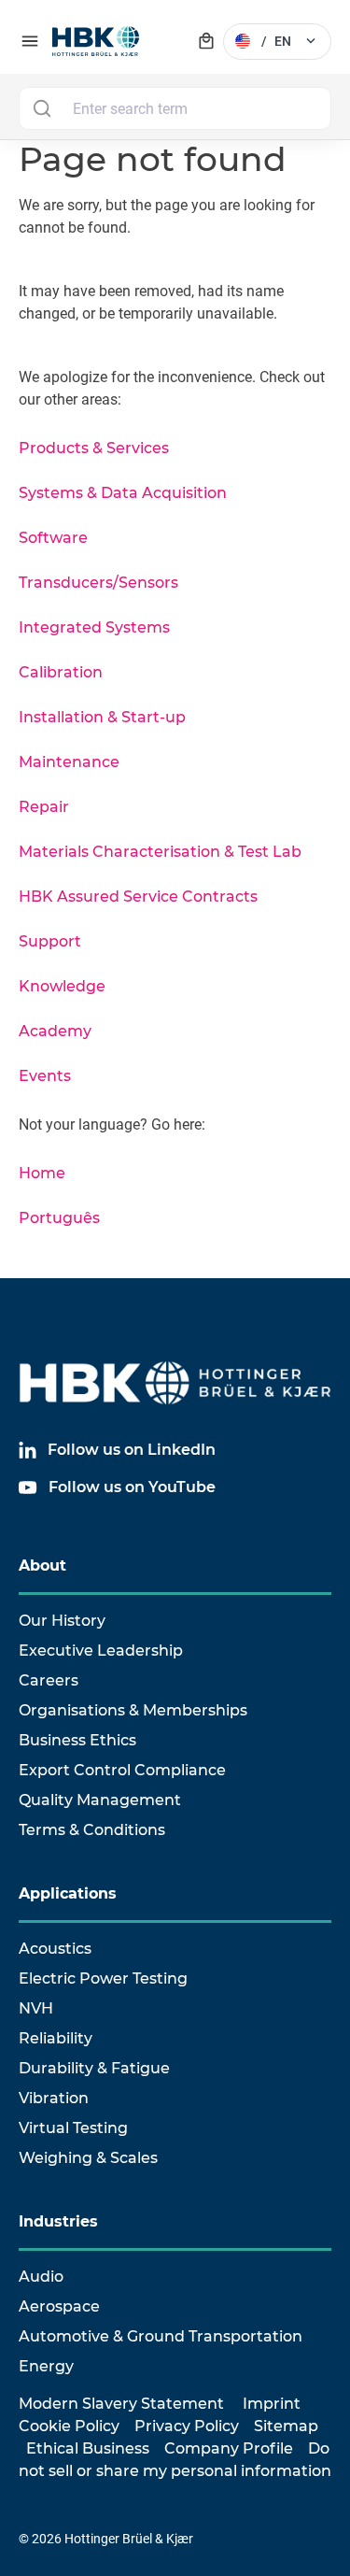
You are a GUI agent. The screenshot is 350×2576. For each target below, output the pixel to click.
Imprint (272, 2404)
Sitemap (286, 2426)
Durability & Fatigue (94, 2068)
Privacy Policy (187, 2426)
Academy (55, 1031)
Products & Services (94, 448)
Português (59, 1218)
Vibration (54, 2098)
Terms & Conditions (92, 1830)
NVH (36, 2008)
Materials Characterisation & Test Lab (160, 852)
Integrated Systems (94, 627)
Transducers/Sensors (98, 583)
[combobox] (175, 108)
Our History (62, 1621)
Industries (58, 2221)
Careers (49, 1680)
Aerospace (59, 2306)
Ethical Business (88, 2448)
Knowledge (62, 986)
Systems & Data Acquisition (123, 493)
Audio (41, 2277)
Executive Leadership (101, 1651)
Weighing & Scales (88, 2158)
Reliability (56, 2038)
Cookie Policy (69, 2426)
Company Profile (229, 2448)
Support (50, 941)
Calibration (61, 672)
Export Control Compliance (122, 1770)
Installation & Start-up (102, 717)
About (42, 1566)
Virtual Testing (73, 2128)
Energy (46, 2366)
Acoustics (55, 1949)
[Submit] (42, 108)
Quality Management (100, 1800)
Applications (68, 1893)
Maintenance (69, 762)
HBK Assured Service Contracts (138, 897)
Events (45, 1076)
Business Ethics (77, 1740)
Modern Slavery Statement (121, 2404)
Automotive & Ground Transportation (161, 2336)
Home (42, 1173)
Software (53, 538)
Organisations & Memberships (133, 1710)
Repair (44, 807)
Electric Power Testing (103, 1978)
